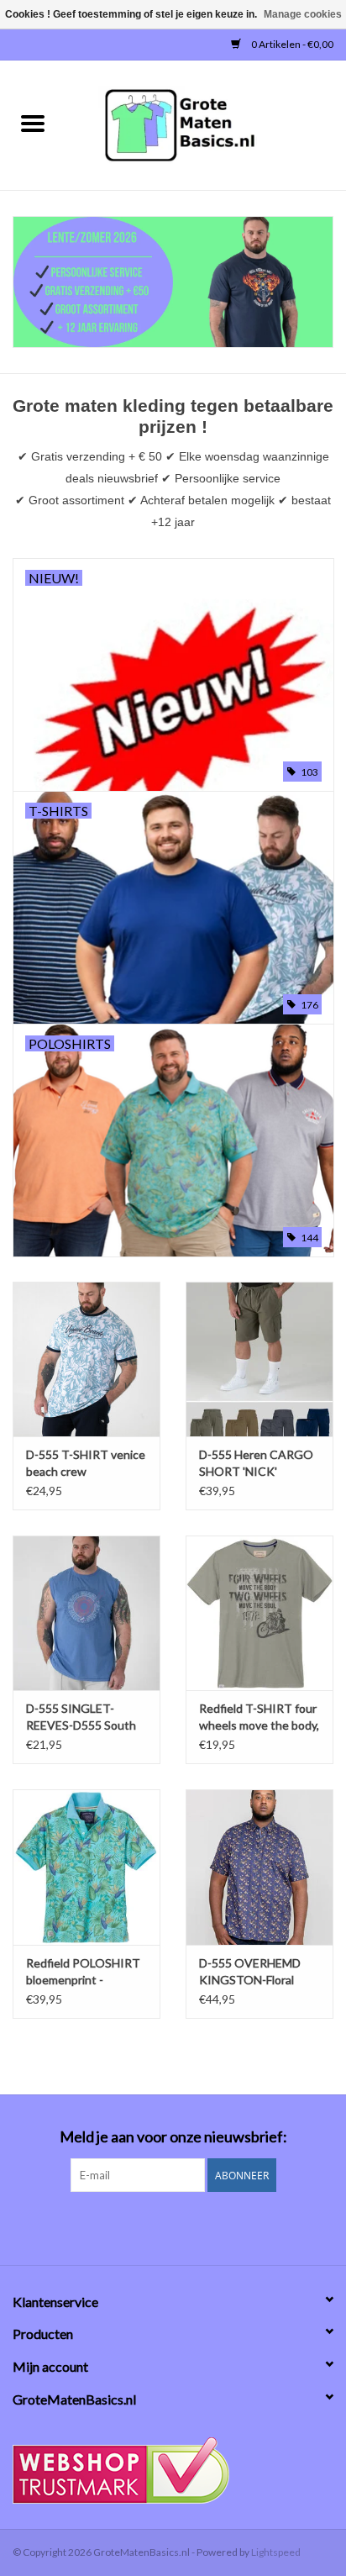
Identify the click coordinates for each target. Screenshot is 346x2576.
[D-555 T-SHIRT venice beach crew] (86, 1359)
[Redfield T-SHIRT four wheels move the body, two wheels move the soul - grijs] (259, 1613)
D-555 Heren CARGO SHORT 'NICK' (256, 1463)
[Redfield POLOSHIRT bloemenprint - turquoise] (86, 1867)
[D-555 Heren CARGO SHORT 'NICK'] (259, 1359)
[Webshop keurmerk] (173, 2471)
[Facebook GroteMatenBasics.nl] (159, 2226)
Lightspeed (276, 2552)
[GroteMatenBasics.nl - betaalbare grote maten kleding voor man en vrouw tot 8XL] (206, 124)
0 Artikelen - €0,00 (291, 44)
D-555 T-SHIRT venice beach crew (86, 1463)
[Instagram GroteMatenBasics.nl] (188, 2226)
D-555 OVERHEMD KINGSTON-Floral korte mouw (250, 1972)
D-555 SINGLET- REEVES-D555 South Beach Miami (81, 1717)
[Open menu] (33, 123)
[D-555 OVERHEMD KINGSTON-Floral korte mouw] (259, 1867)
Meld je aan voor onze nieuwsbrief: (173, 2137)
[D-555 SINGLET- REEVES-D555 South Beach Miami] (86, 1613)
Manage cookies (303, 14)
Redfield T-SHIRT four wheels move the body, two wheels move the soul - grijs (259, 1717)
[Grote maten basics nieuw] (173, 282)
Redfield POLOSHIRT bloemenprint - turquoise (83, 1972)
